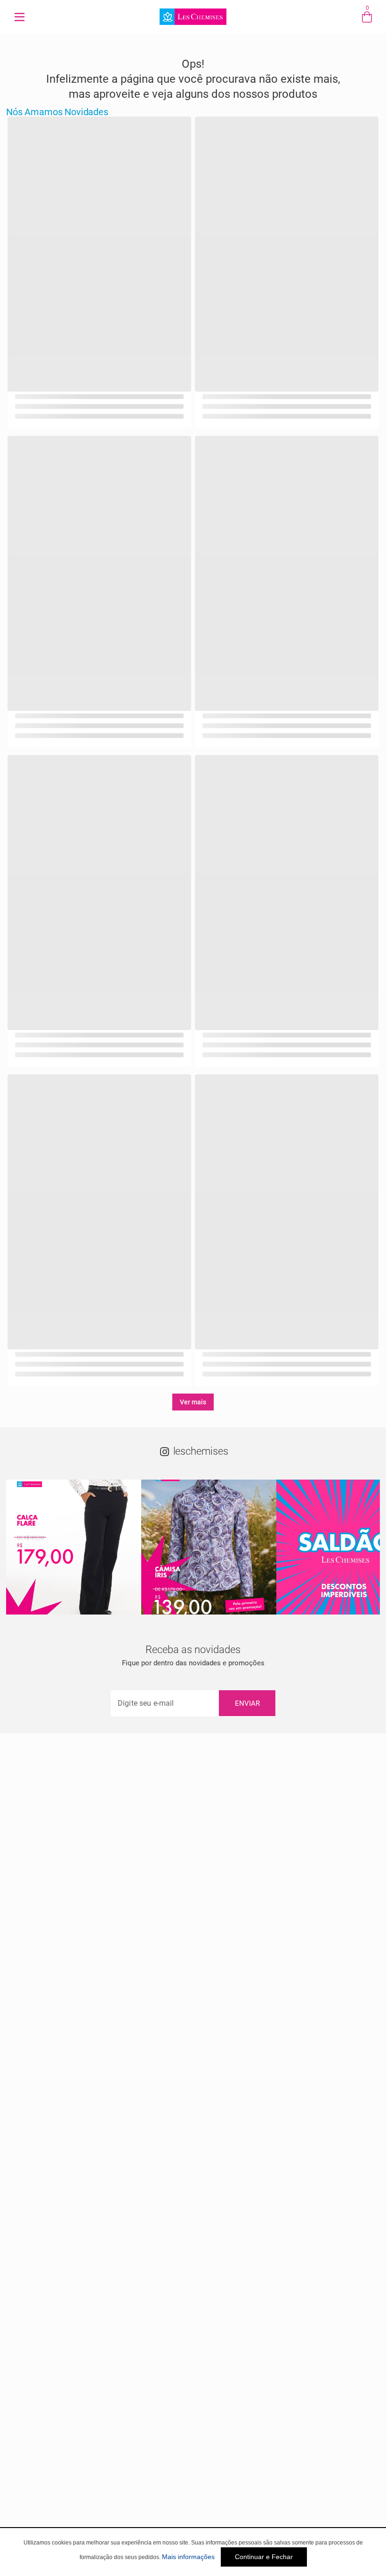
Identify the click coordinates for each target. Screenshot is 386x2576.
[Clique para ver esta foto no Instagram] (74, 1547)
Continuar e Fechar (264, 2557)
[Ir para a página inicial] (193, 26)
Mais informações (188, 2557)
